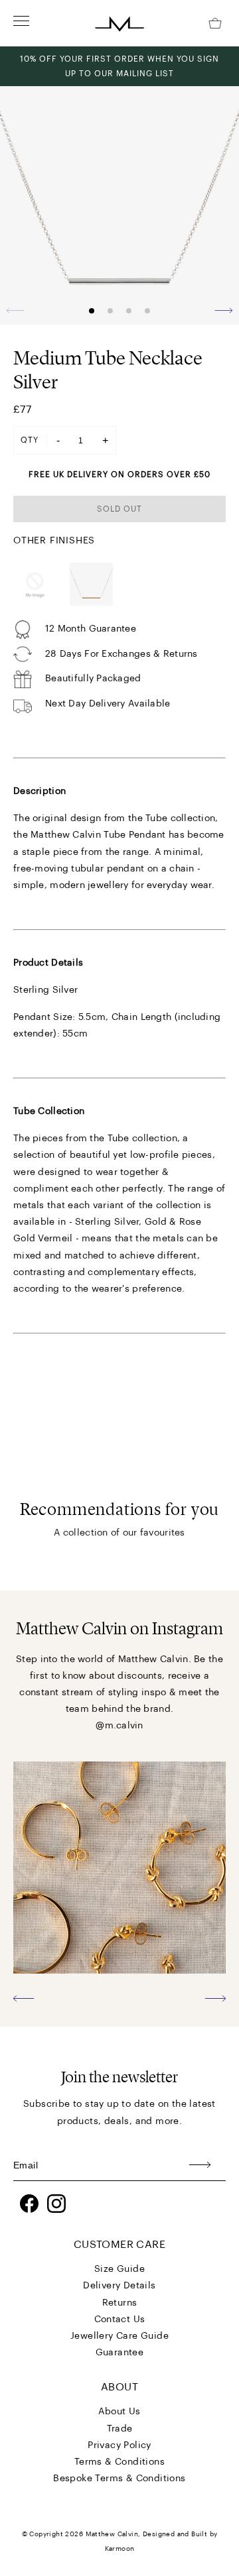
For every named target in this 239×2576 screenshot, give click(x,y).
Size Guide (119, 2269)
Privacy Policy (119, 2445)
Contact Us (120, 2320)
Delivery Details (119, 2286)
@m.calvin (119, 1726)
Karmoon (120, 2549)
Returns (120, 2303)
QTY (30, 440)
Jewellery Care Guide (119, 2336)
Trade (120, 2429)
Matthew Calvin (112, 2534)
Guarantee (120, 2353)
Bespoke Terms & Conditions (119, 2479)
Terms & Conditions (119, 2462)
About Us (119, 2412)
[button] (223, 310)
